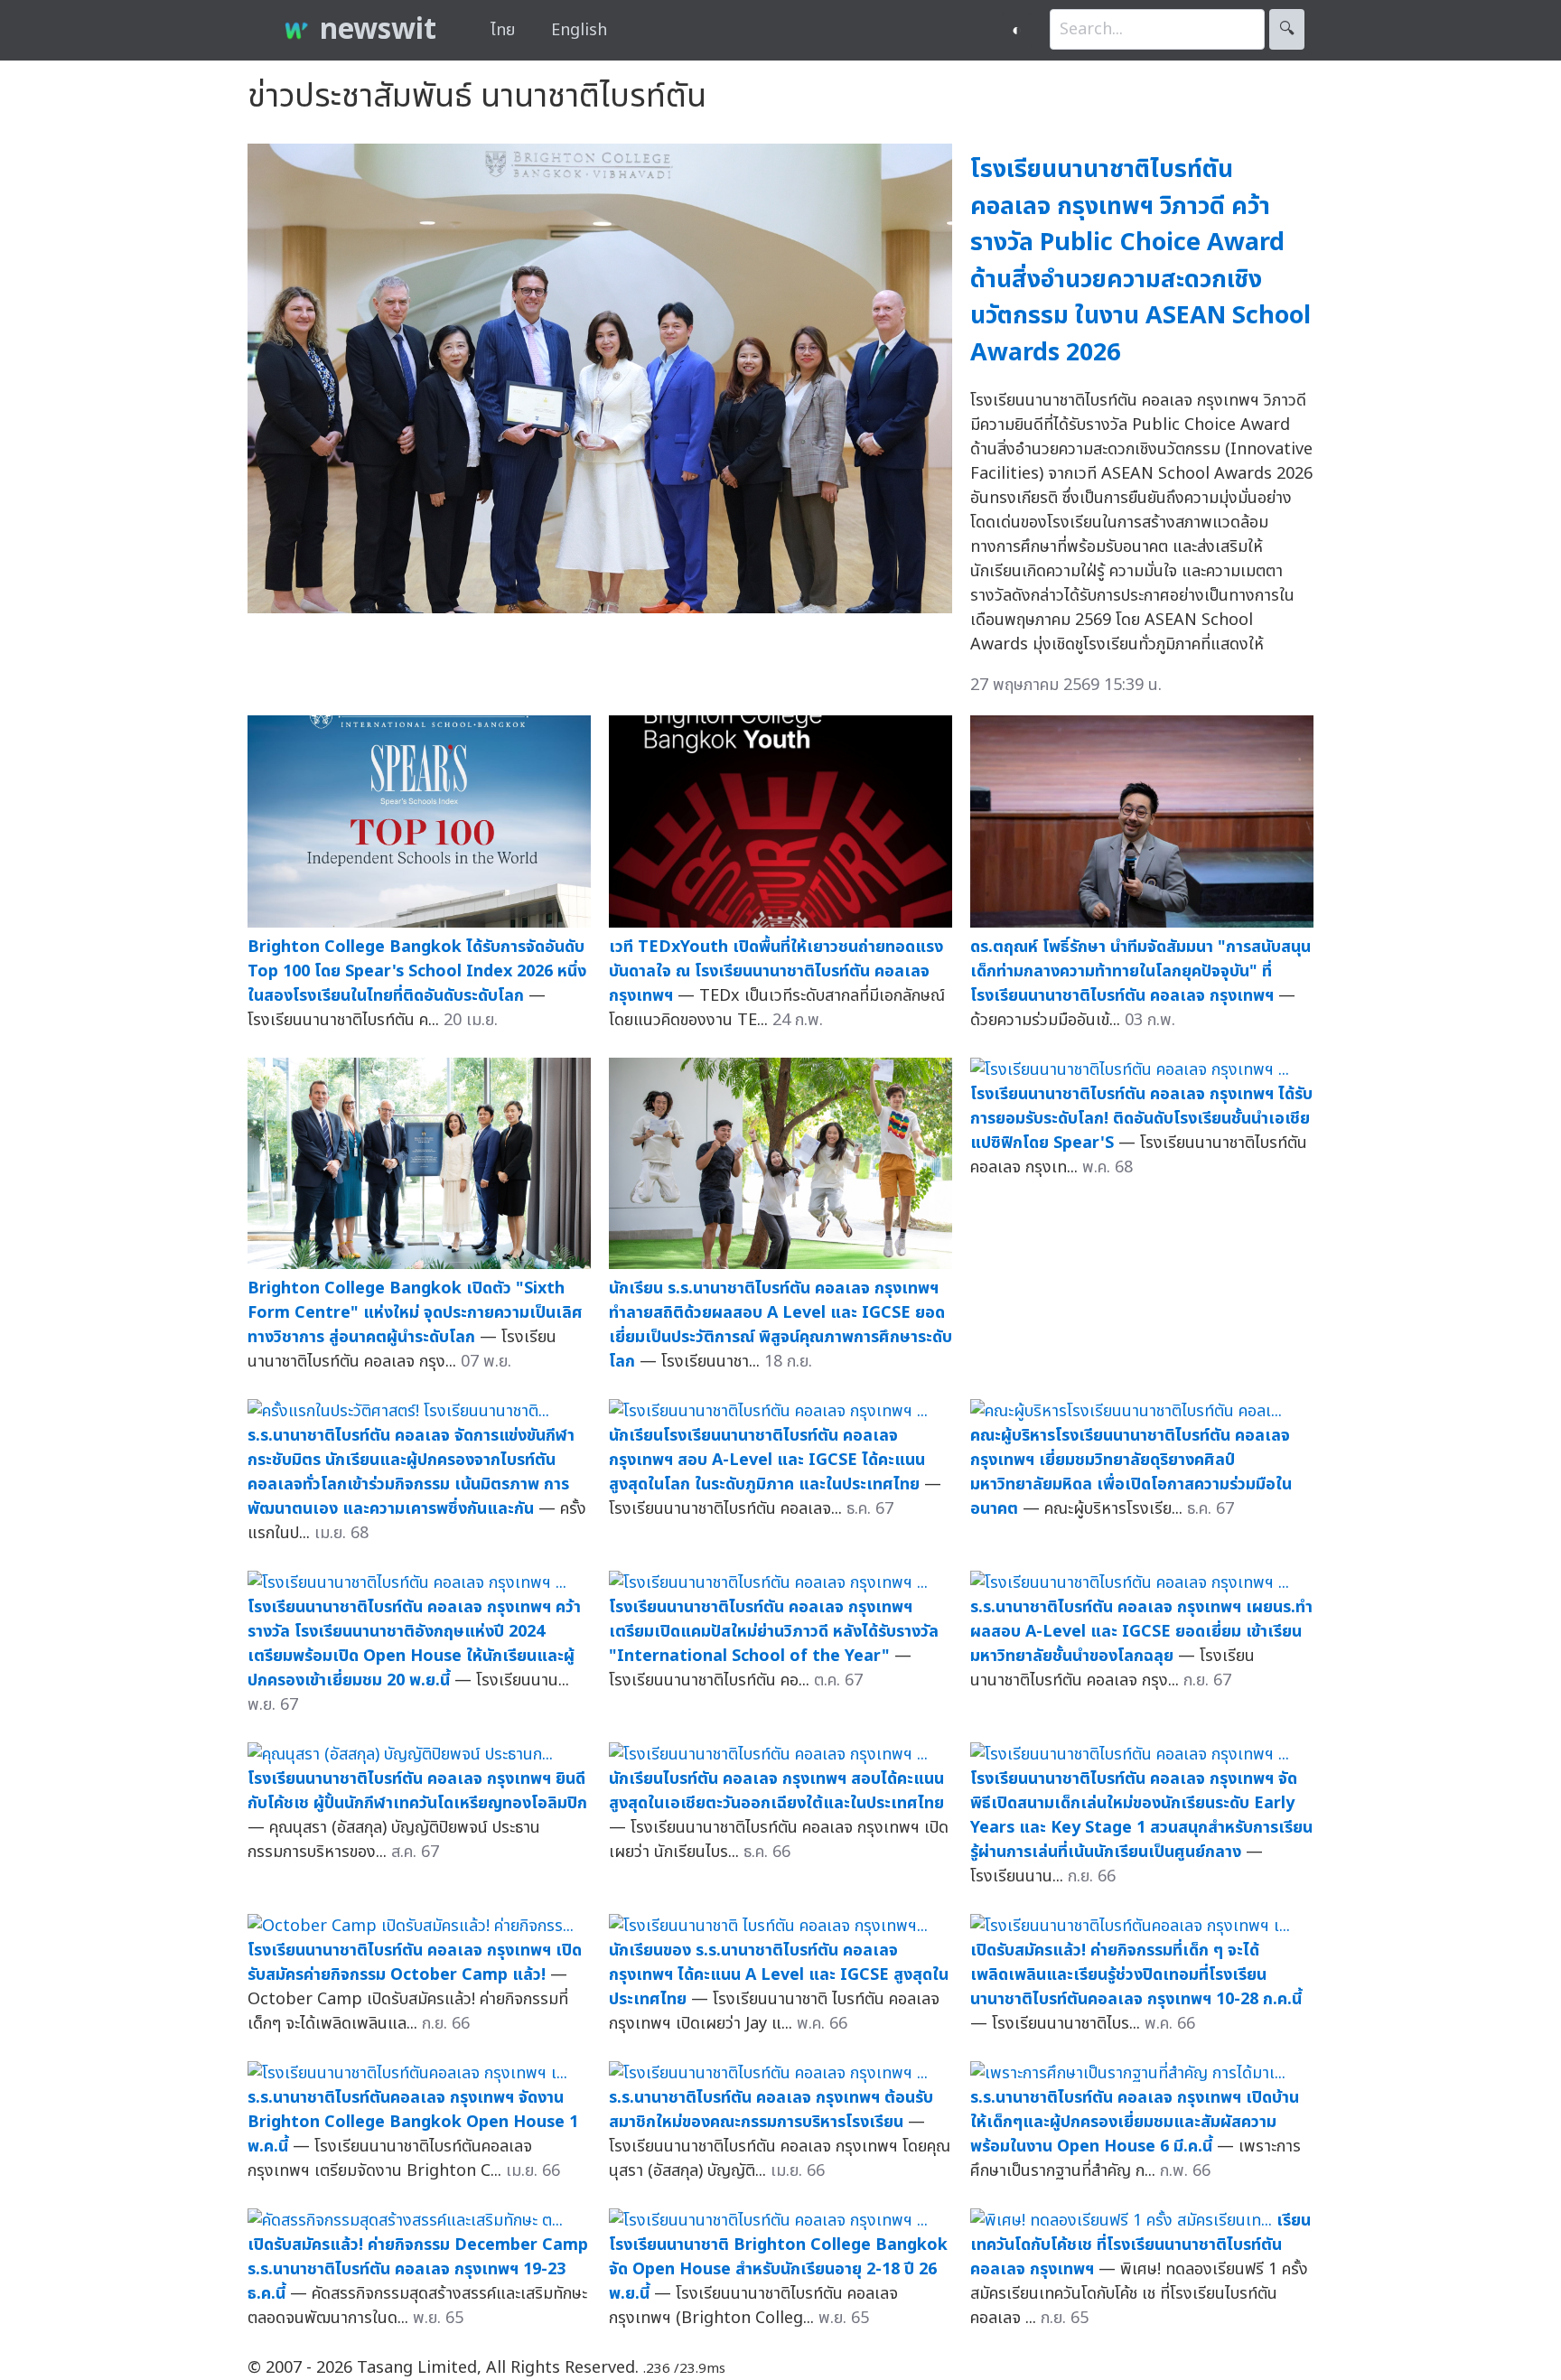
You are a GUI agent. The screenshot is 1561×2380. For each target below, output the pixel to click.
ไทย (503, 30)
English (579, 30)
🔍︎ (1287, 29)
